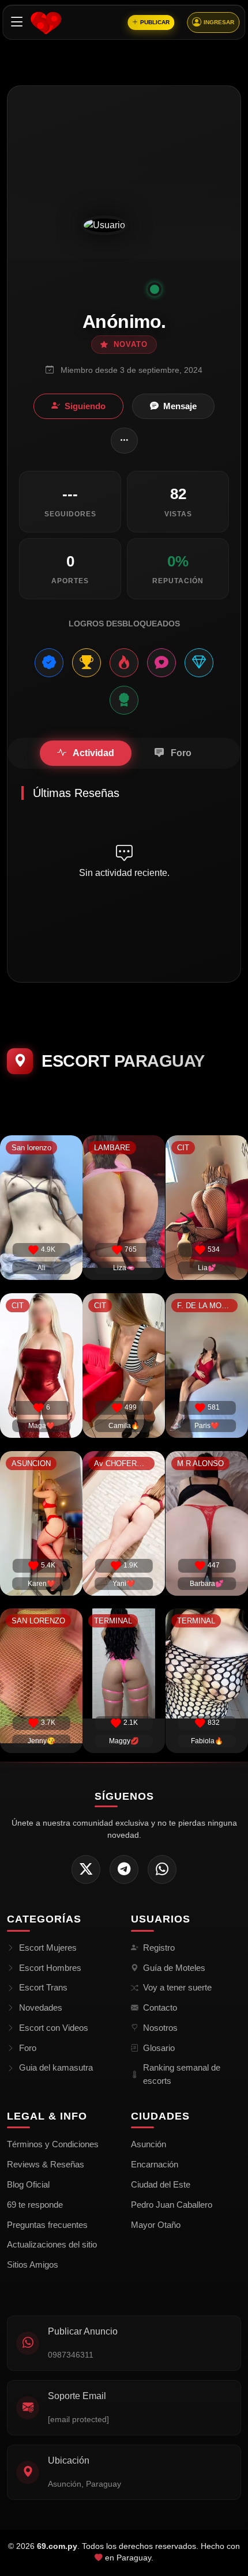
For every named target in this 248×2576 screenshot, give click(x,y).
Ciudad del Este (161, 2184)
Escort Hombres (50, 1968)
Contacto (160, 2007)
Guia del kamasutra (56, 2067)
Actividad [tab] (93, 753)
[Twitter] (86, 1869)
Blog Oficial (28, 2184)
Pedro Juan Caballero (172, 2205)
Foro (28, 2048)
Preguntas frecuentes (47, 2225)
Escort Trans (43, 1987)
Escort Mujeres (48, 1948)
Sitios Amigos (33, 2265)
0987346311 (71, 2355)
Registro (159, 1948)
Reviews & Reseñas (46, 2164)
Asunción (149, 2144)
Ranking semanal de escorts (182, 2074)
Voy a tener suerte (177, 1987)
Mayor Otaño (156, 2225)
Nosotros (160, 2028)
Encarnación (155, 2164)
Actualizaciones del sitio (52, 2244)
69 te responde (35, 2205)
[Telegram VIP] (124, 1869)
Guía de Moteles (174, 1968)
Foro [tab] (180, 753)
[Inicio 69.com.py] (46, 22)
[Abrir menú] (17, 22)
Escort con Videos (54, 2028)
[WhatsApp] (162, 1869)
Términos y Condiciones (53, 2144)
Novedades (41, 2007)
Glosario (159, 2048)
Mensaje (180, 406)
